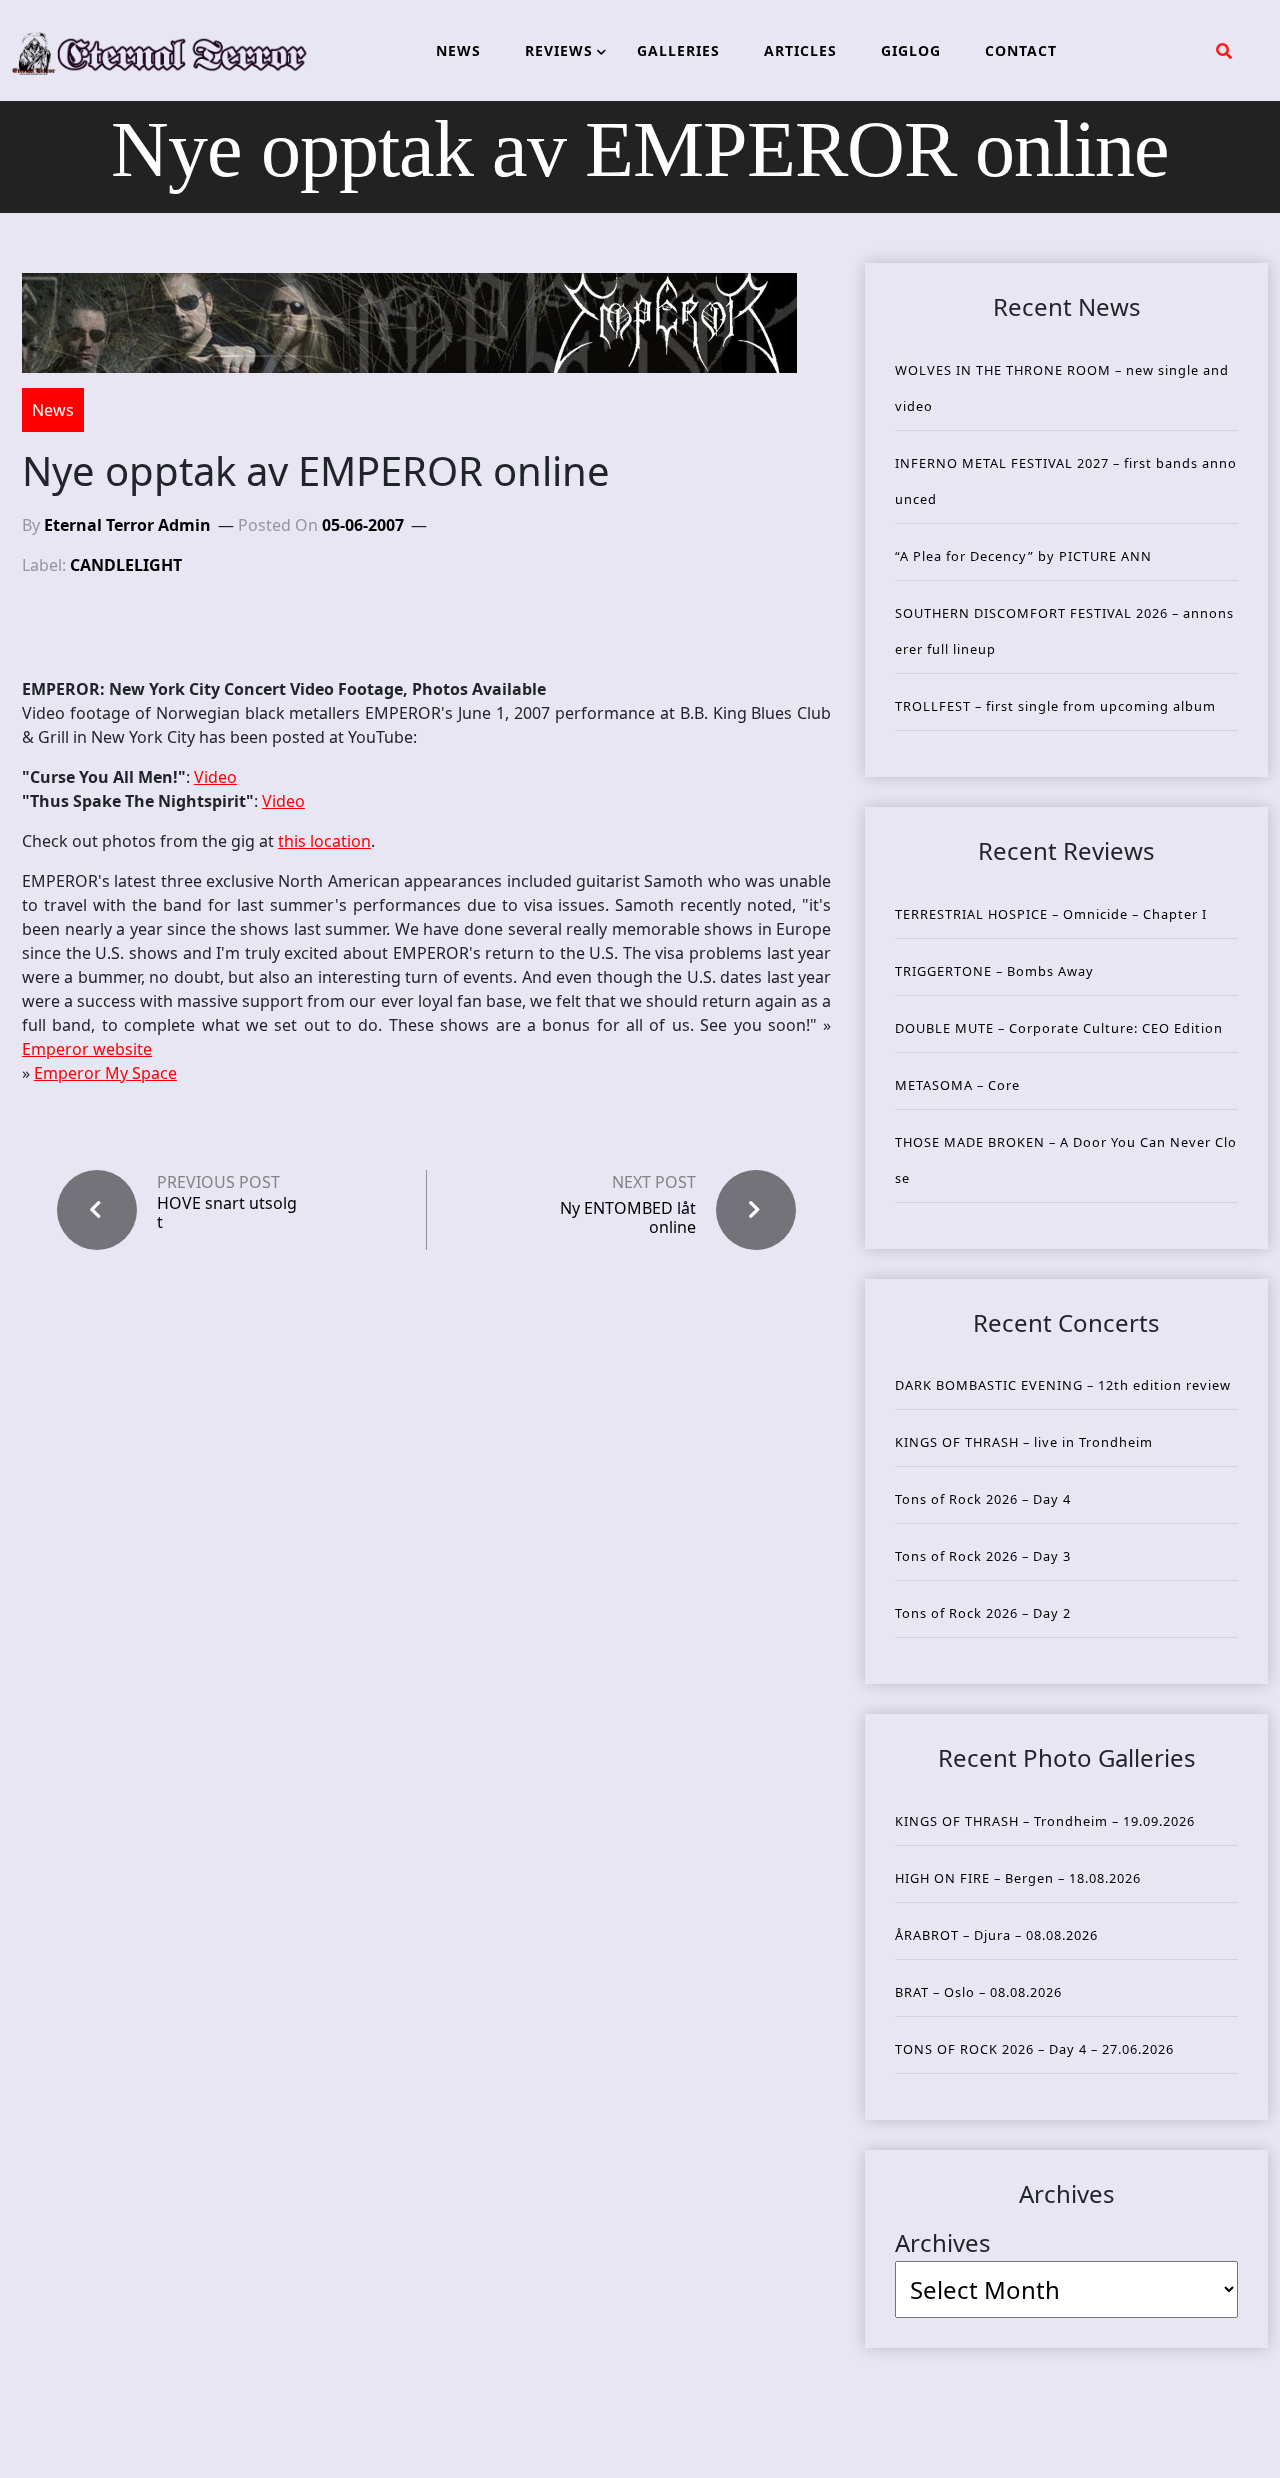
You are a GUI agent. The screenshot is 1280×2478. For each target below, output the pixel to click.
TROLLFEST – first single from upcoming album (1055, 706)
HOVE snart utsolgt (227, 1213)
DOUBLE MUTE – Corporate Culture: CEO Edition (1059, 1028)
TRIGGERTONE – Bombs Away (994, 971)
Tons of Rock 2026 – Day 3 (983, 1556)
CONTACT (1021, 50)
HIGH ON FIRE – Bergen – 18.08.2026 (1018, 1878)
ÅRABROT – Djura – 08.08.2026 (996, 1935)
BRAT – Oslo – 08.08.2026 (978, 1992)
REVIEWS (559, 50)
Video (215, 777)
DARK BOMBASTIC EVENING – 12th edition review (1063, 1385)
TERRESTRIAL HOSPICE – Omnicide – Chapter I (1051, 914)
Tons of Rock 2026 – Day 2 (983, 1613)
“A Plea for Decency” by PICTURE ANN (1023, 556)
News (53, 410)
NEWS (458, 50)
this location (324, 841)
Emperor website (87, 1049)
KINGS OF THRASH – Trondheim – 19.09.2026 (1045, 1821)
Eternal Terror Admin (127, 525)
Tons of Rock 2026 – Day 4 (983, 1499)
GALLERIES (678, 50)
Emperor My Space (105, 1073)
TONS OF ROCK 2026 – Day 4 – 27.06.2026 (1034, 2049)
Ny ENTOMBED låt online (628, 1217)
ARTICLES (800, 50)
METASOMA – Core (957, 1085)
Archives (943, 2242)
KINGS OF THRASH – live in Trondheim (1024, 1442)
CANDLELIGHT (126, 565)
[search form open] (1224, 51)
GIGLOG (911, 50)
